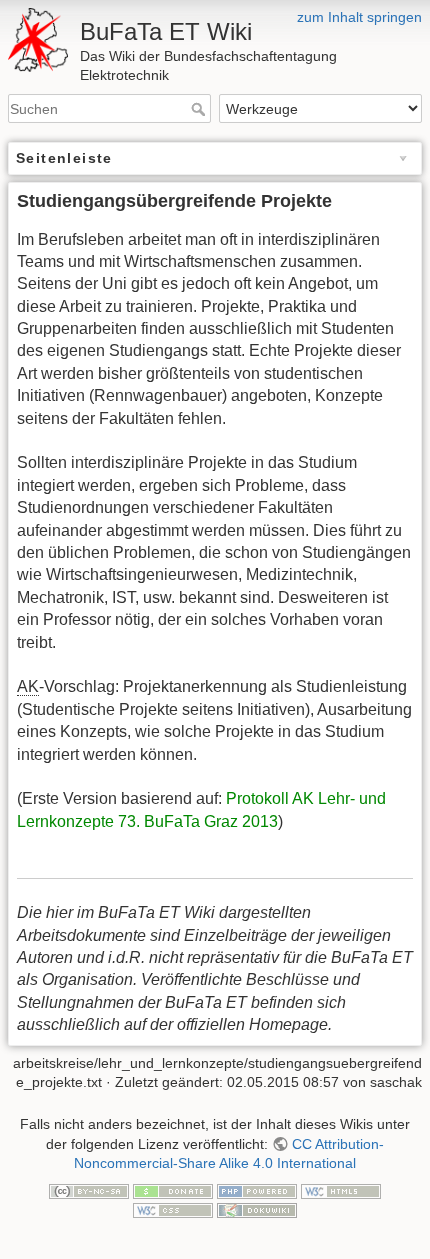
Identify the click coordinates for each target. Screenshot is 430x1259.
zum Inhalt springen (359, 17)
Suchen (200, 109)
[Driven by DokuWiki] (257, 1210)
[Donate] (173, 1190)
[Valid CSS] (173, 1210)
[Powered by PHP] (257, 1190)
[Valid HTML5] (341, 1190)
